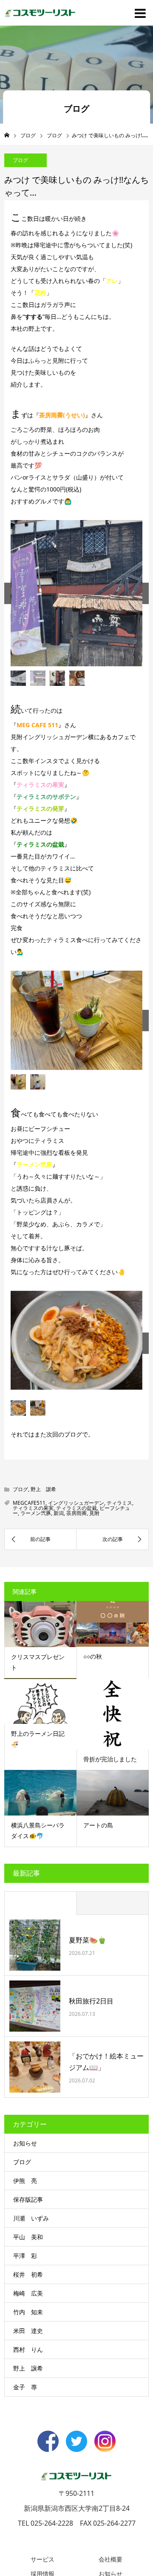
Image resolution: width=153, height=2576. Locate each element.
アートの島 (98, 1926)
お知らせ (25, 2244)
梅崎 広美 (28, 2394)
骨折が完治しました (110, 1860)
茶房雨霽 (76, 1614)
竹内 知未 (28, 2413)
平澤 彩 (25, 2356)
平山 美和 (28, 2337)
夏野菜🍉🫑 (88, 2041)
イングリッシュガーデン (76, 1603)
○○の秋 (93, 1757)
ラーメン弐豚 (36, 1614)
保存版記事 (28, 2300)
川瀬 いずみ (31, 2319)
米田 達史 (28, 2431)
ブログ (20, 160)
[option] (76, 608)
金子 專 (25, 2488)
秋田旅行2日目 (91, 2102)
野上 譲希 (43, 1590)
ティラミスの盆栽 (76, 1609)
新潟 (59, 1614)
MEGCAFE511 (29, 1603)
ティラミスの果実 (33, 1609)
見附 (94, 1614)
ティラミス (119, 1603)
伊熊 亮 (25, 2281)
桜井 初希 (28, 2375)
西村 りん (28, 2450)
